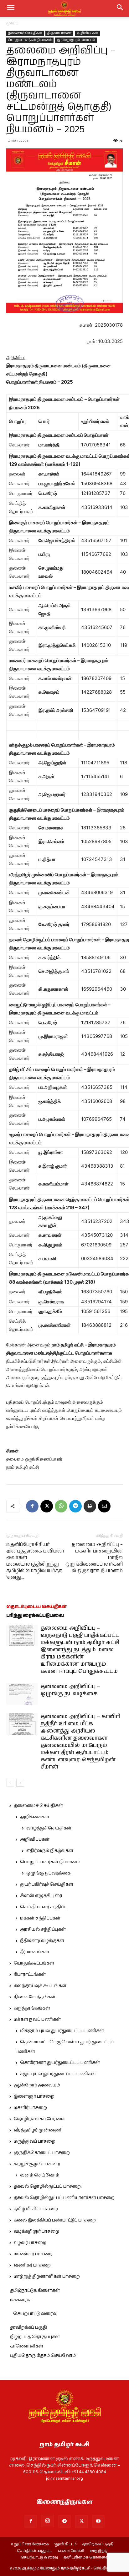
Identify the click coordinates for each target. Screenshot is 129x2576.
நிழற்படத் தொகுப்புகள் (35, 2337)
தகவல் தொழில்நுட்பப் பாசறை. (48, 2186)
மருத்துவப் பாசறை (35, 2141)
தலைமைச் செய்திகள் (25, 33)
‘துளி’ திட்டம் (66, 2544)
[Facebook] (32, 1506)
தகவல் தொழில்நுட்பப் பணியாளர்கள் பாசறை (64, 2198)
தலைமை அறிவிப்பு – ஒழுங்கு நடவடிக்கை (70, 1690)
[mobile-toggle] (11, 8)
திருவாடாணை (59, 33)
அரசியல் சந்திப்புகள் (43, 1929)
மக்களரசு (20, 2300)
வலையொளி (71, 2551)
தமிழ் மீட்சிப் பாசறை (36, 2209)
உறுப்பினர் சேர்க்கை (30, 2544)
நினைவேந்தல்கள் (35, 1997)
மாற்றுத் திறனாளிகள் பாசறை (47, 2277)
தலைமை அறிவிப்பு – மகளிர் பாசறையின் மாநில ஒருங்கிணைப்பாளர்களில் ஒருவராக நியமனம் (94, 1558)
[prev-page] (10, 1783)
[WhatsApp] (61, 1506)
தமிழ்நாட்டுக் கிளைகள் (35, 2291)
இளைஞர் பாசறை (34, 2096)
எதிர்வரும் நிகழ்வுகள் (50, 1851)
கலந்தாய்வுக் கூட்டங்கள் (40, 1986)
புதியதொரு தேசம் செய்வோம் (43, 2356)
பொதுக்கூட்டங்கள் (34, 1963)
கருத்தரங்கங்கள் (32, 2008)
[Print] (90, 1506)
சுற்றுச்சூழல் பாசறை (37, 2164)
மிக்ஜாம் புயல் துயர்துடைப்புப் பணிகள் (62, 2031)
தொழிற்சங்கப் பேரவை (40, 2119)
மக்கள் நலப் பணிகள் (37, 2020)
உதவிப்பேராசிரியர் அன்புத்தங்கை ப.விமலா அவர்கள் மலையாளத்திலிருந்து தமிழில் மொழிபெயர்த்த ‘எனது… (35, 1561)
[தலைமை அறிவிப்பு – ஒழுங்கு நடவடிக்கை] (22, 1694)
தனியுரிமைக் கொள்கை (86, 2558)
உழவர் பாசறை (30, 2243)
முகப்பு (12, 23)
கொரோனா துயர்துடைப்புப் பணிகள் (60, 2063)
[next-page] (20, 1783)
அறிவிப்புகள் (87, 33)
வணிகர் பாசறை (32, 2265)
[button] (120, 8)
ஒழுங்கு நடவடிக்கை (48, 1873)
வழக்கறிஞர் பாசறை (36, 2231)
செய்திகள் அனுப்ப (35, 2551)
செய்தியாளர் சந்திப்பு (44, 1907)
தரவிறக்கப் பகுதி (28, 2327)
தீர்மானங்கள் (35, 1952)
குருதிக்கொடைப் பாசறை (42, 2153)
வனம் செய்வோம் (40, 2175)
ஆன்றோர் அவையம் (37, 2085)
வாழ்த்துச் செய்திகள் (49, 1828)
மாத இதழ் (99, 2551)
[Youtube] (98, 2521)
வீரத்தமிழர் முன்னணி (38, 2130)
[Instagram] (48, 2521)
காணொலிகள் (27, 2346)
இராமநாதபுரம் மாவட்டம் (76, 40)
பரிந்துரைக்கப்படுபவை (35, 1615)
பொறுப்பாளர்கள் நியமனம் (30, 40)
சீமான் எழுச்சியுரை (41, 1896)
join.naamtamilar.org (64, 2478)
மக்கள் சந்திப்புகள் (40, 1918)
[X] (47, 1506)
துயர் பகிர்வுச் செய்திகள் (47, 1884)
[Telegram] (75, 1506)
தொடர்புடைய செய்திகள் (36, 1607)
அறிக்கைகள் (35, 1817)
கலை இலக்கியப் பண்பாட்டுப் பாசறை (55, 2220)
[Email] (104, 1506)
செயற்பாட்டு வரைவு (35, 2314)
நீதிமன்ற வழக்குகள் (42, 1941)
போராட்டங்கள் (30, 1975)
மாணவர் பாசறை (33, 2254)
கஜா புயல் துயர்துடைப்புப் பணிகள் (58, 2074)
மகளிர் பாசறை (30, 2108)
